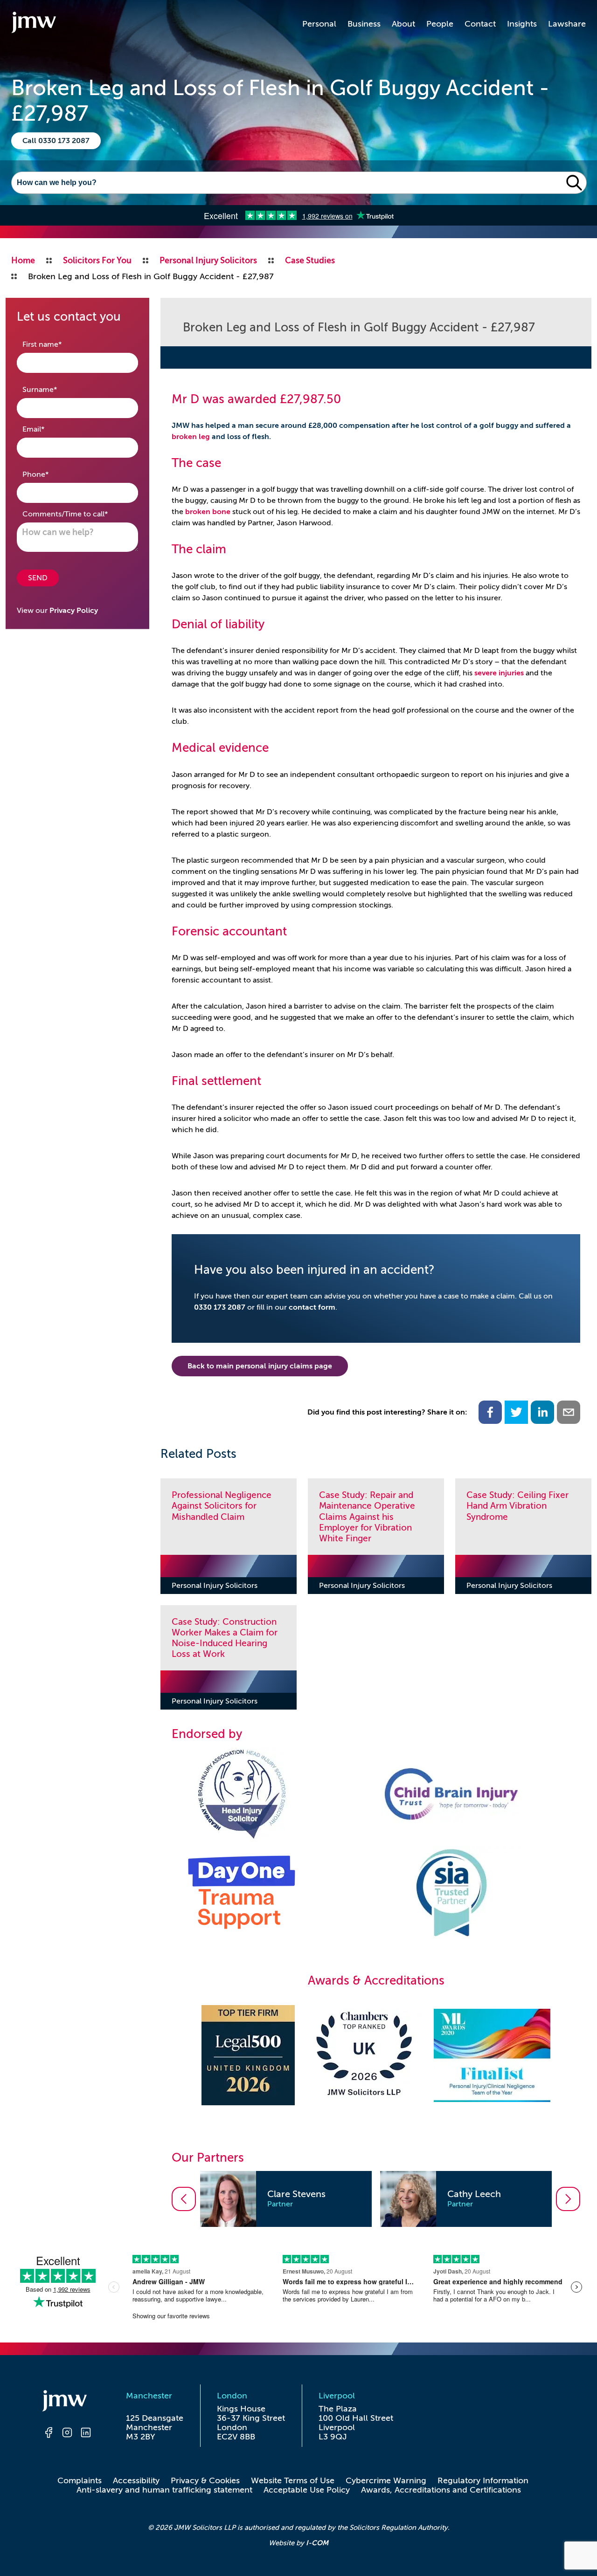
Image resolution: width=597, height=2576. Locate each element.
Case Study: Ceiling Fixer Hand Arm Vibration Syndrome (517, 1506)
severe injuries (499, 673)
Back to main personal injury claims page (260, 1366)
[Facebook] (49, 2434)
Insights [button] (522, 24)
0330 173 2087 (220, 1307)
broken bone (208, 512)
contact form (312, 1307)
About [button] (403, 24)
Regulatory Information (483, 2480)
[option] (286, 2199)
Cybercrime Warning (386, 2480)
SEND (38, 578)
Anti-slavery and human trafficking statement (164, 2490)
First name (57, 344)
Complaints (80, 2480)
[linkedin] (542, 1412)
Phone (50, 474)
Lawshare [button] (567, 24)
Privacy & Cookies (205, 2480)
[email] (569, 1412)
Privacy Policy (74, 611)
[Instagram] (67, 2434)
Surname (54, 389)
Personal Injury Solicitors (215, 1586)
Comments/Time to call (77, 514)
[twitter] (516, 1412)
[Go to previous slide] (184, 2199)
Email (48, 429)
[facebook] (490, 1412)
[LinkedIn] (86, 2434)
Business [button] (364, 24)
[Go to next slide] (568, 2199)
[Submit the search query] (574, 183)
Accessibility (136, 2480)
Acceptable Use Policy (307, 2490)
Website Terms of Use (293, 2480)
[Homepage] (67, 2402)
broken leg (191, 437)
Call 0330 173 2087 (56, 141)
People (440, 24)
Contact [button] (480, 24)
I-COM (317, 2543)
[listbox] (376, 2199)
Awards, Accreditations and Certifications (441, 2490)
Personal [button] (319, 24)
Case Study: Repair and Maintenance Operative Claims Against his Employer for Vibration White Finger (367, 1516)
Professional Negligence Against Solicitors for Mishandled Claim (222, 1506)
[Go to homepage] (34, 24)
